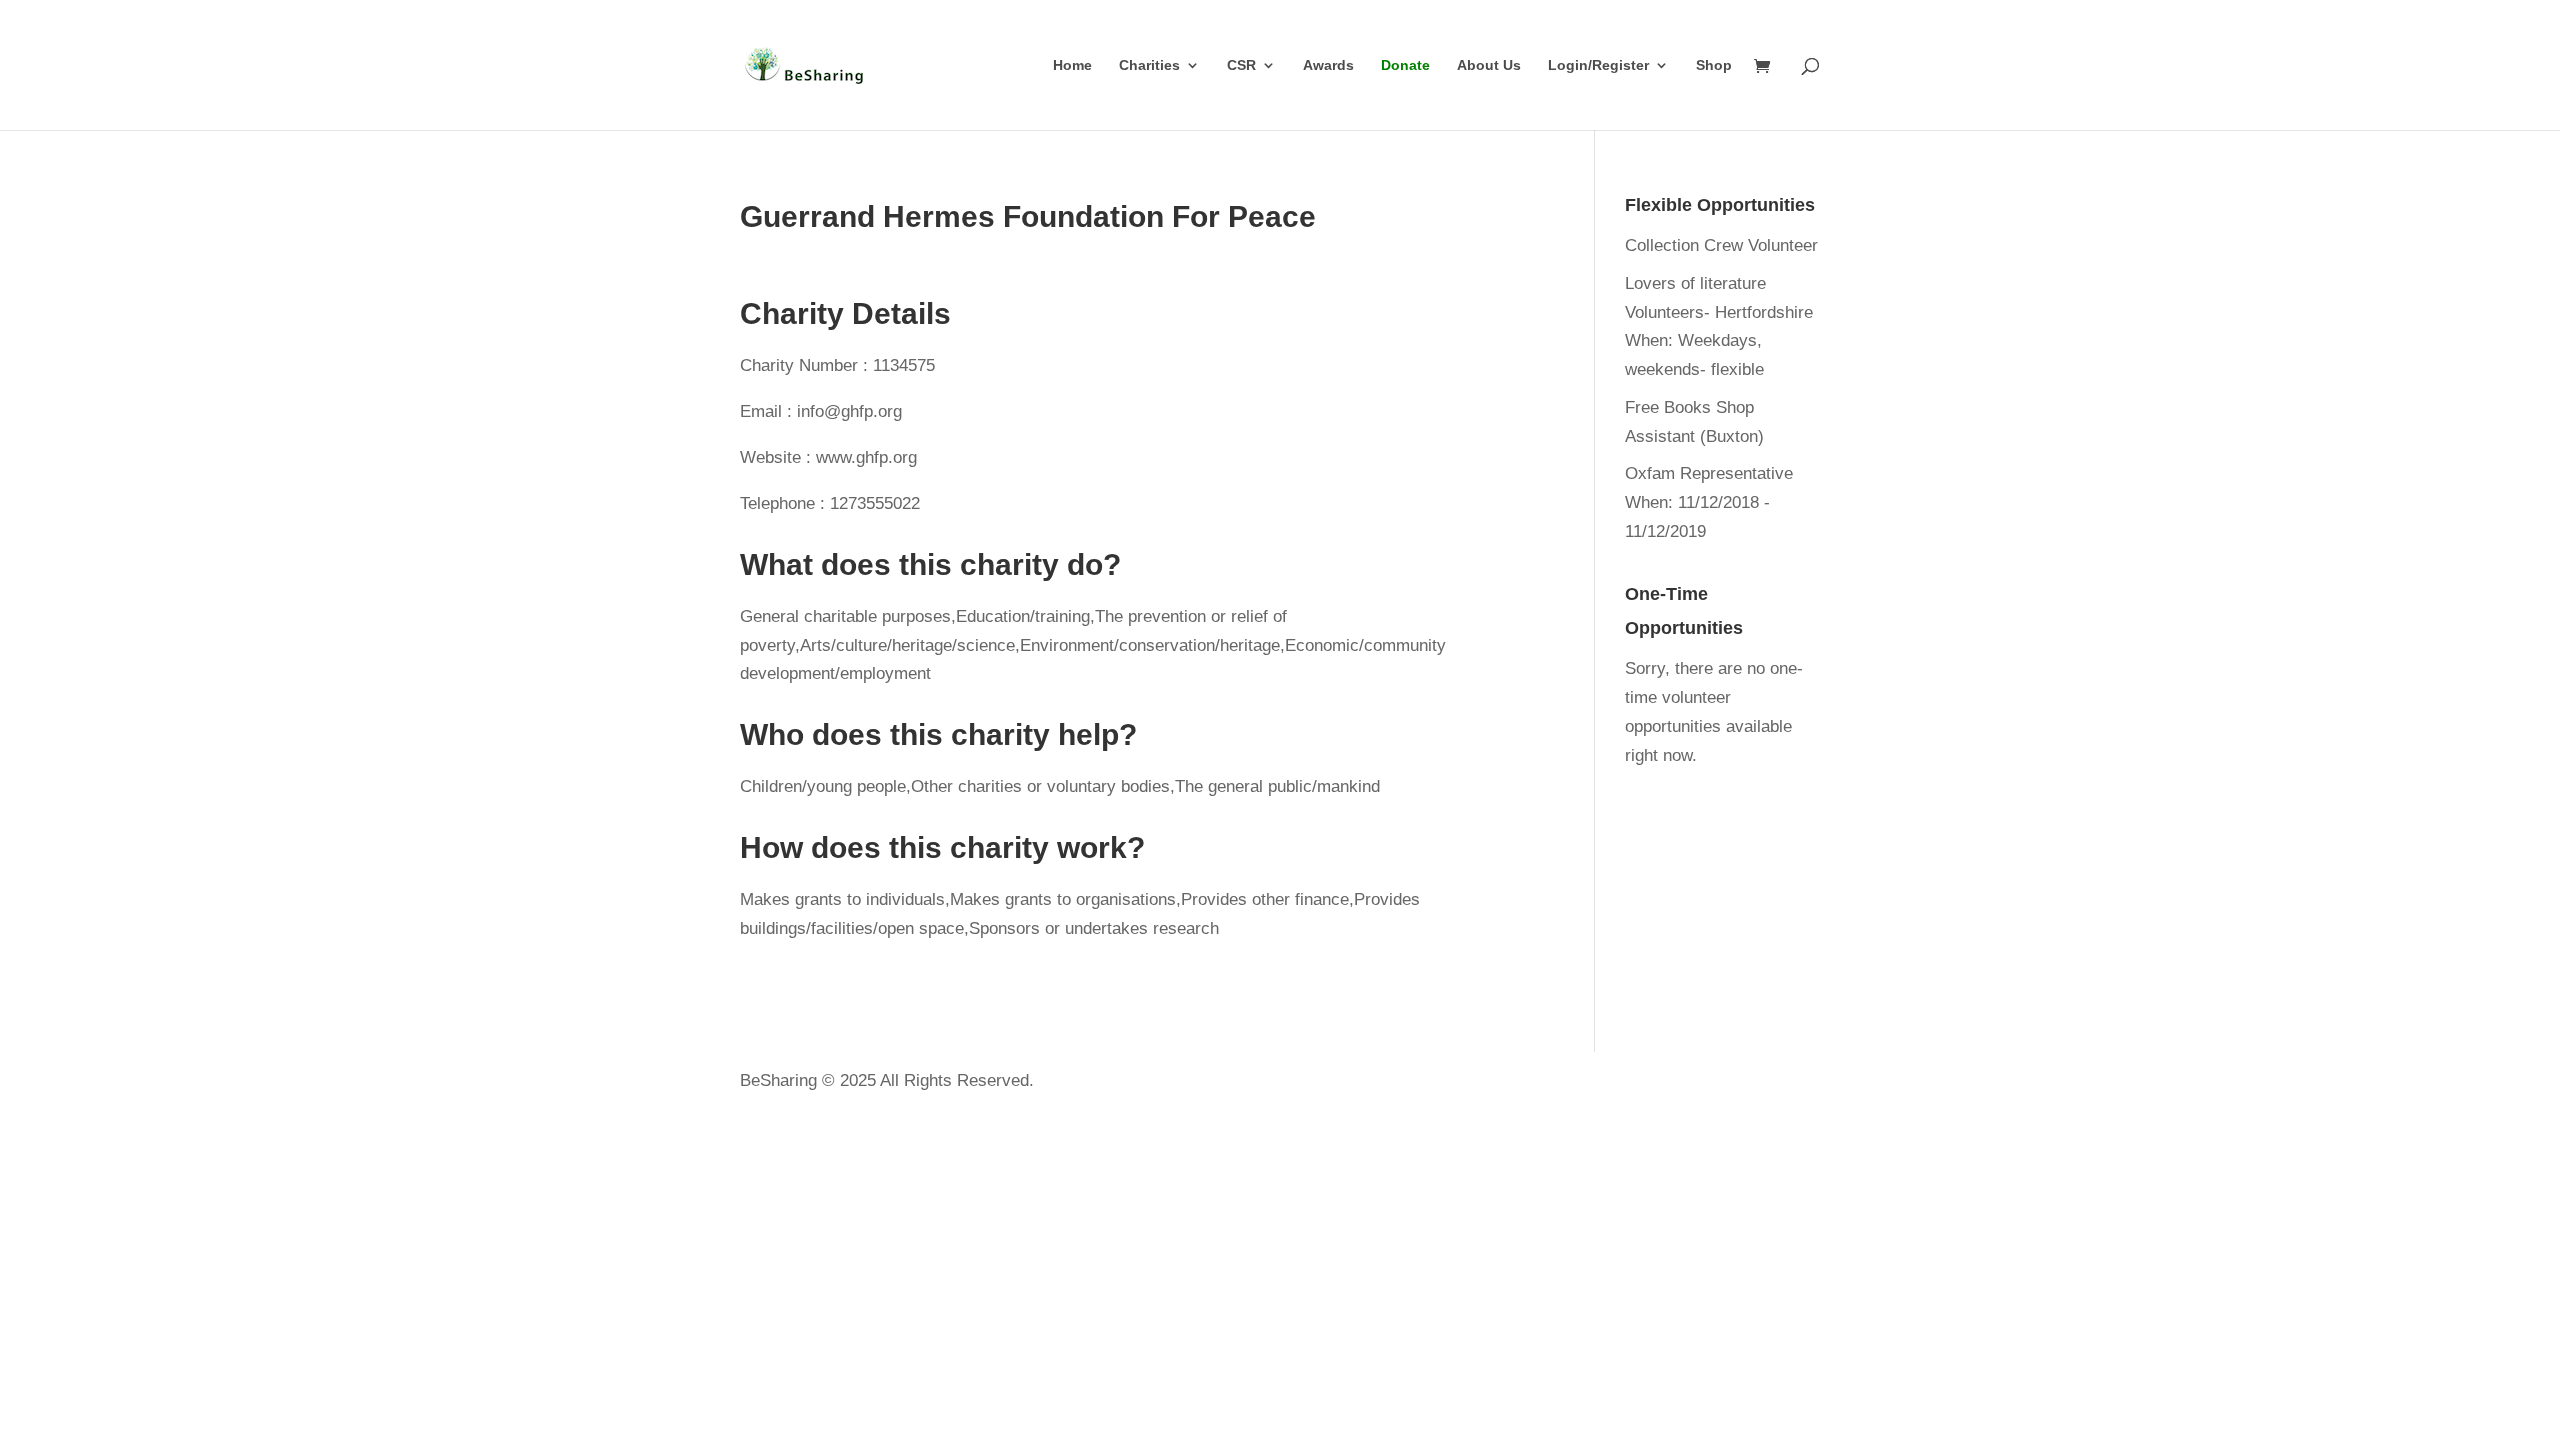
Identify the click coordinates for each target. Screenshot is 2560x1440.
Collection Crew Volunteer (1721, 245)
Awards (1328, 65)
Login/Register (1598, 65)
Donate (1405, 65)
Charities (1149, 65)
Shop (1714, 65)
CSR (1241, 65)
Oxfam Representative (1709, 473)
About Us (1489, 65)
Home (1072, 65)
